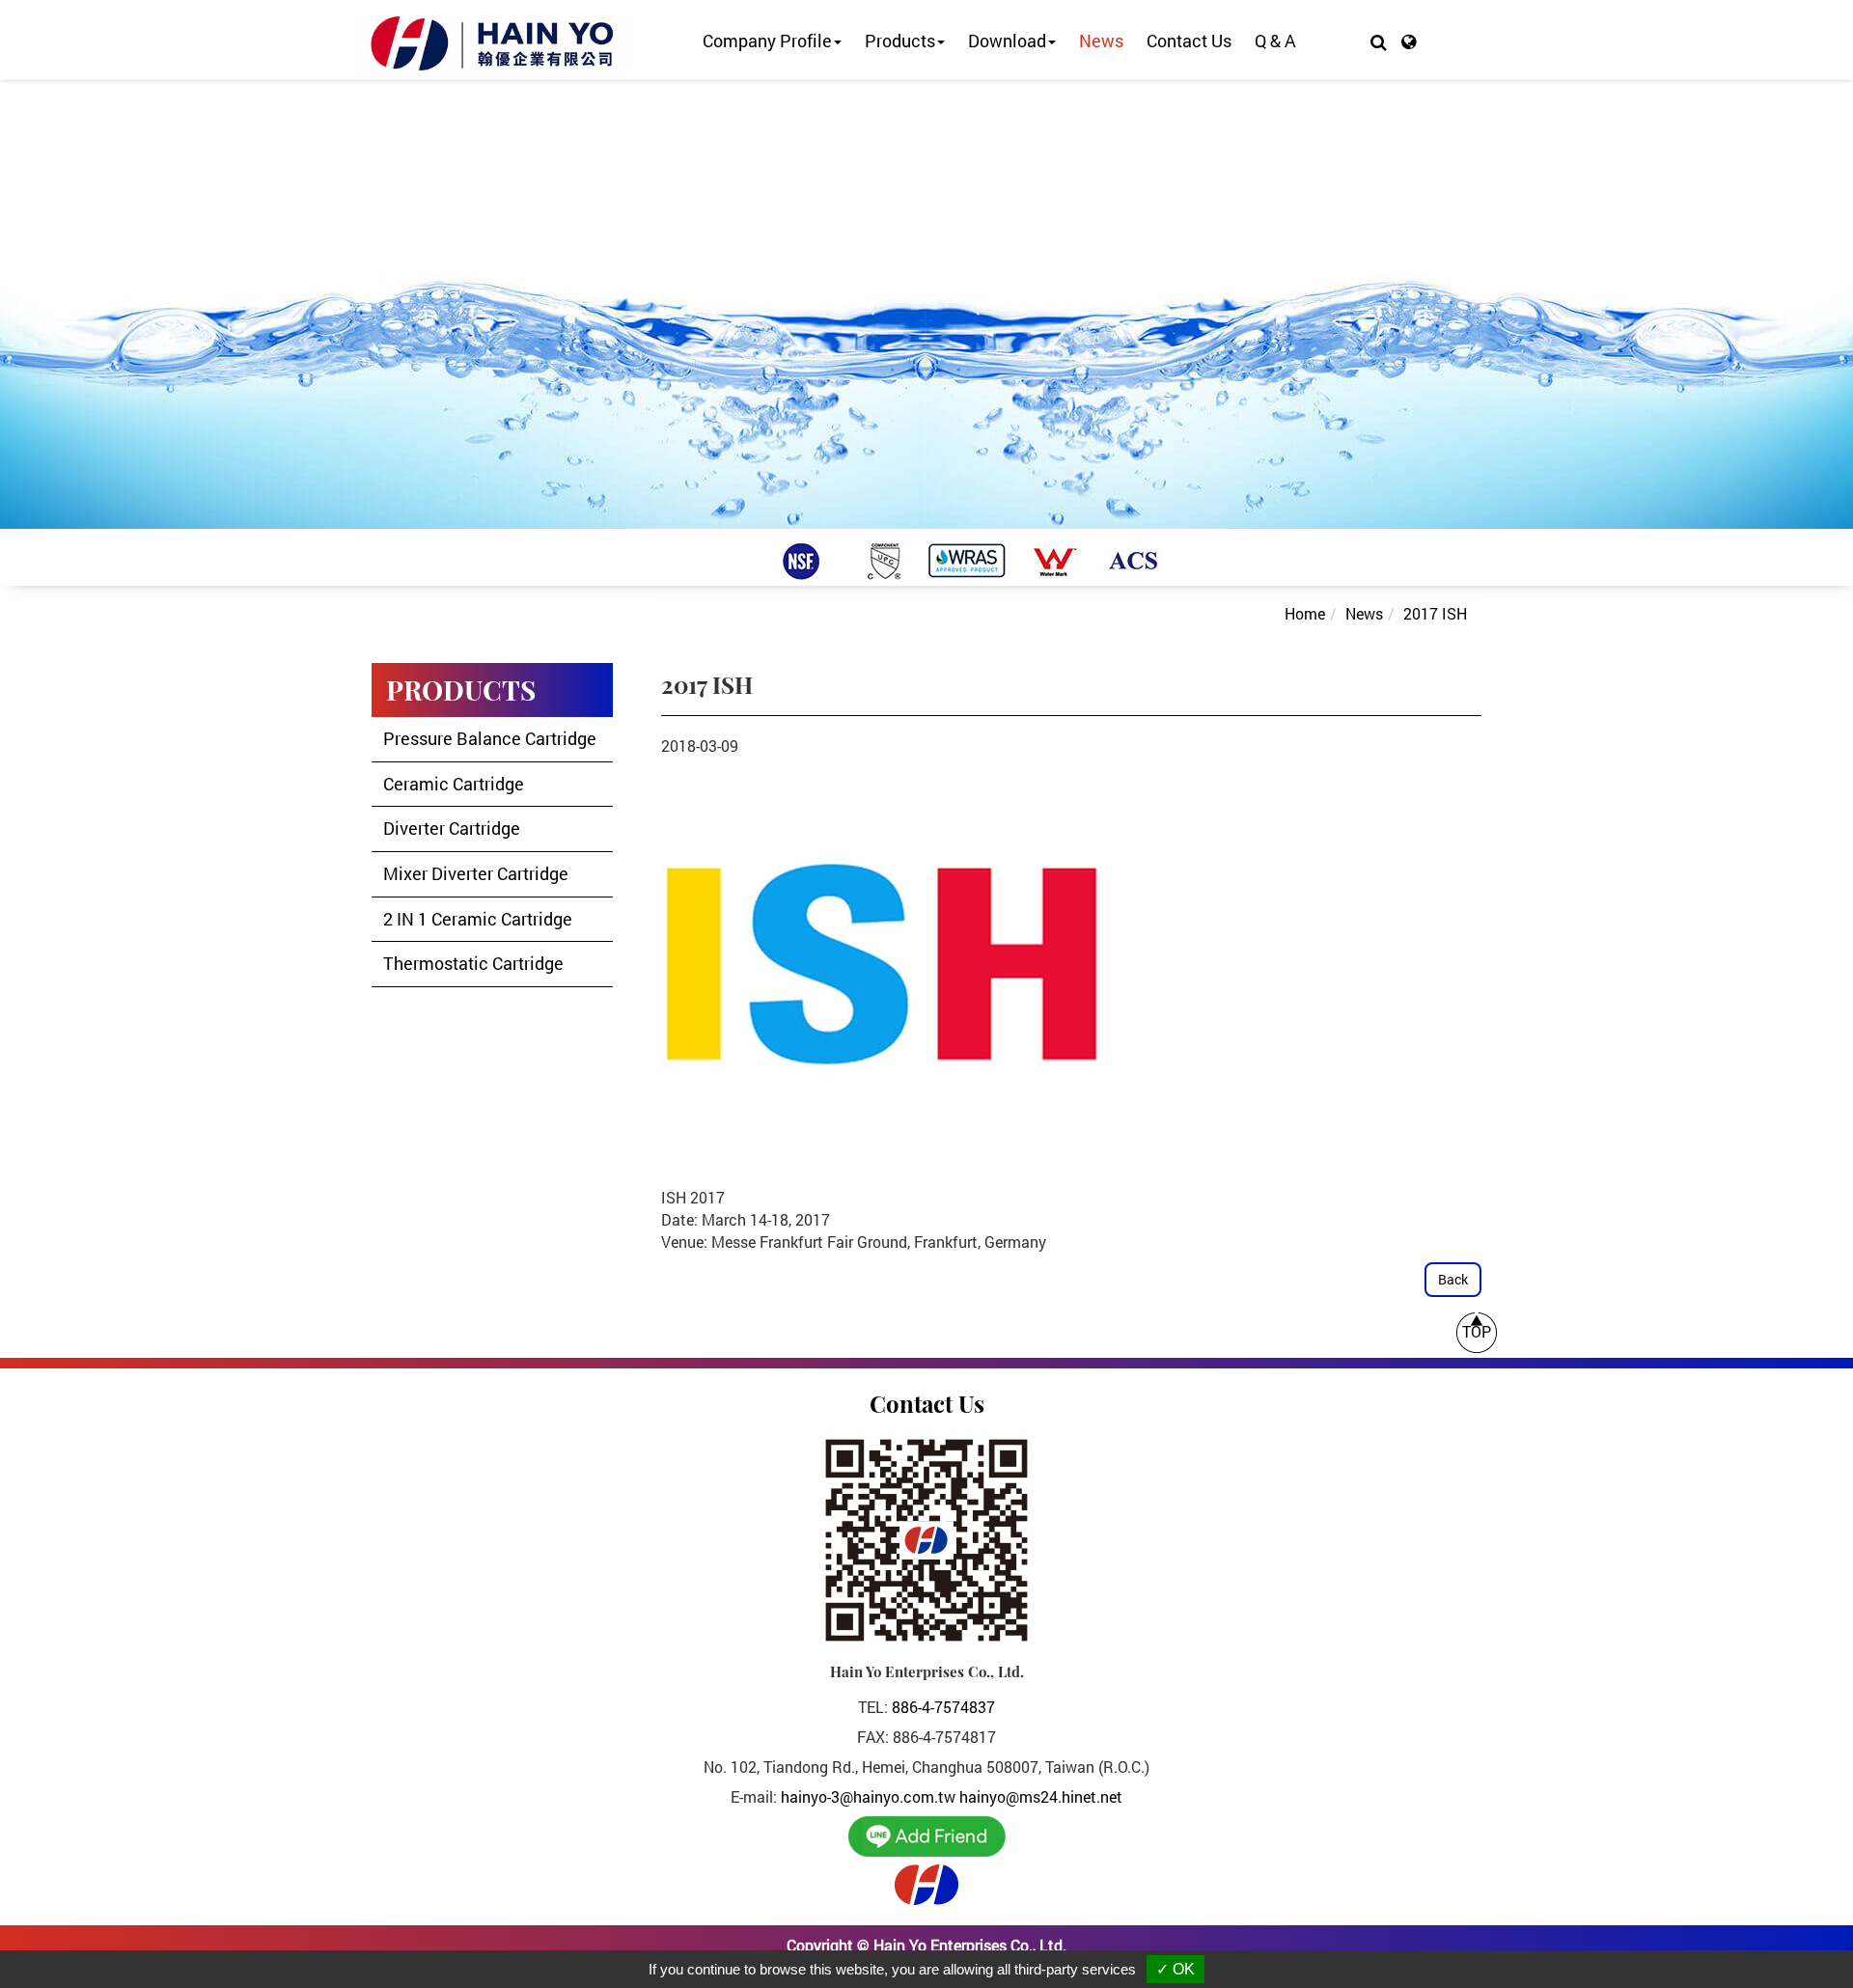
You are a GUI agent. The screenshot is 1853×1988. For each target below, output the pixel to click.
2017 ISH (1435, 613)
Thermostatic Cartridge (473, 963)
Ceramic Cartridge (454, 784)
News (1101, 41)
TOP (1477, 1331)
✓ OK (1175, 1969)
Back (1453, 1279)
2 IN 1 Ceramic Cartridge (478, 919)
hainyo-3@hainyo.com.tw (868, 1796)
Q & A (1275, 41)
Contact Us (1189, 41)
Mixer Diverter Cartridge (476, 873)
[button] (1379, 41)
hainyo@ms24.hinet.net (1041, 1796)
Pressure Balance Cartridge (490, 738)
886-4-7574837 (943, 1707)
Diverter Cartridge (452, 828)
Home (1305, 613)
